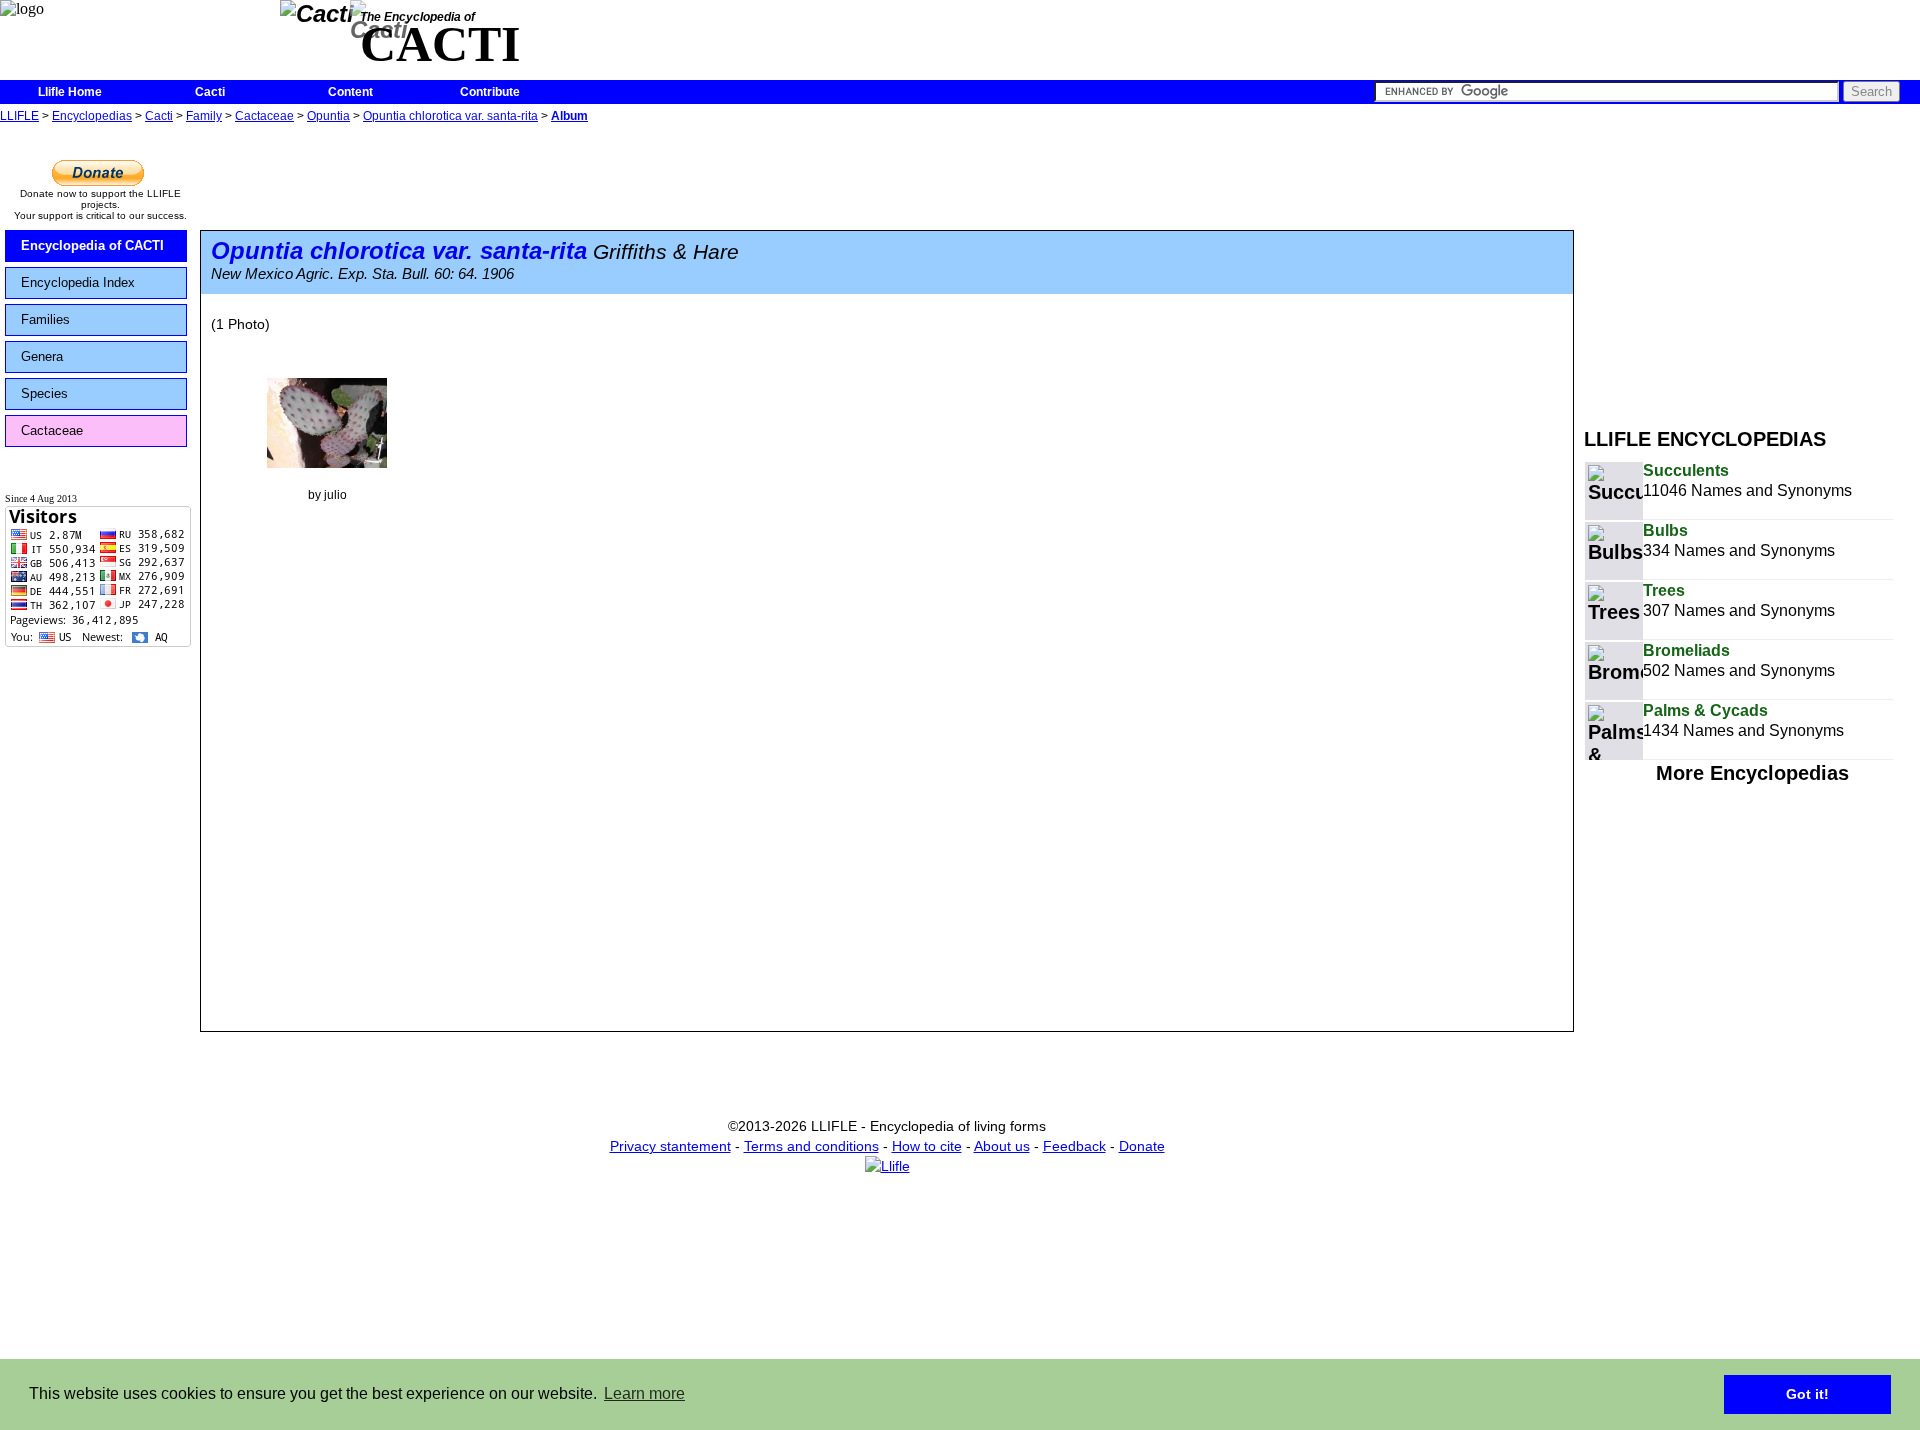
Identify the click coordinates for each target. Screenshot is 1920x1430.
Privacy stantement (670, 1146)
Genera (42, 356)
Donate (1142, 1146)
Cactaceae (264, 116)
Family (204, 116)
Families (45, 319)
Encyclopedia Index (78, 282)
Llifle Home (70, 92)
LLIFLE (19, 116)
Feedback (1074, 1146)
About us (1002, 1146)
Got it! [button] (1807, 1394)
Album (569, 116)
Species (44, 393)
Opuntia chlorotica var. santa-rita (450, 116)
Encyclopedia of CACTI (92, 245)
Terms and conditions (811, 1146)
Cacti (210, 92)
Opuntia (328, 116)
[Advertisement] (1752, 268)
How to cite (927, 1146)
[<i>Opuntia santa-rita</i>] (327, 422)
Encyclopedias (92, 116)
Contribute (490, 92)
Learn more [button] (644, 1393)
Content (350, 92)
